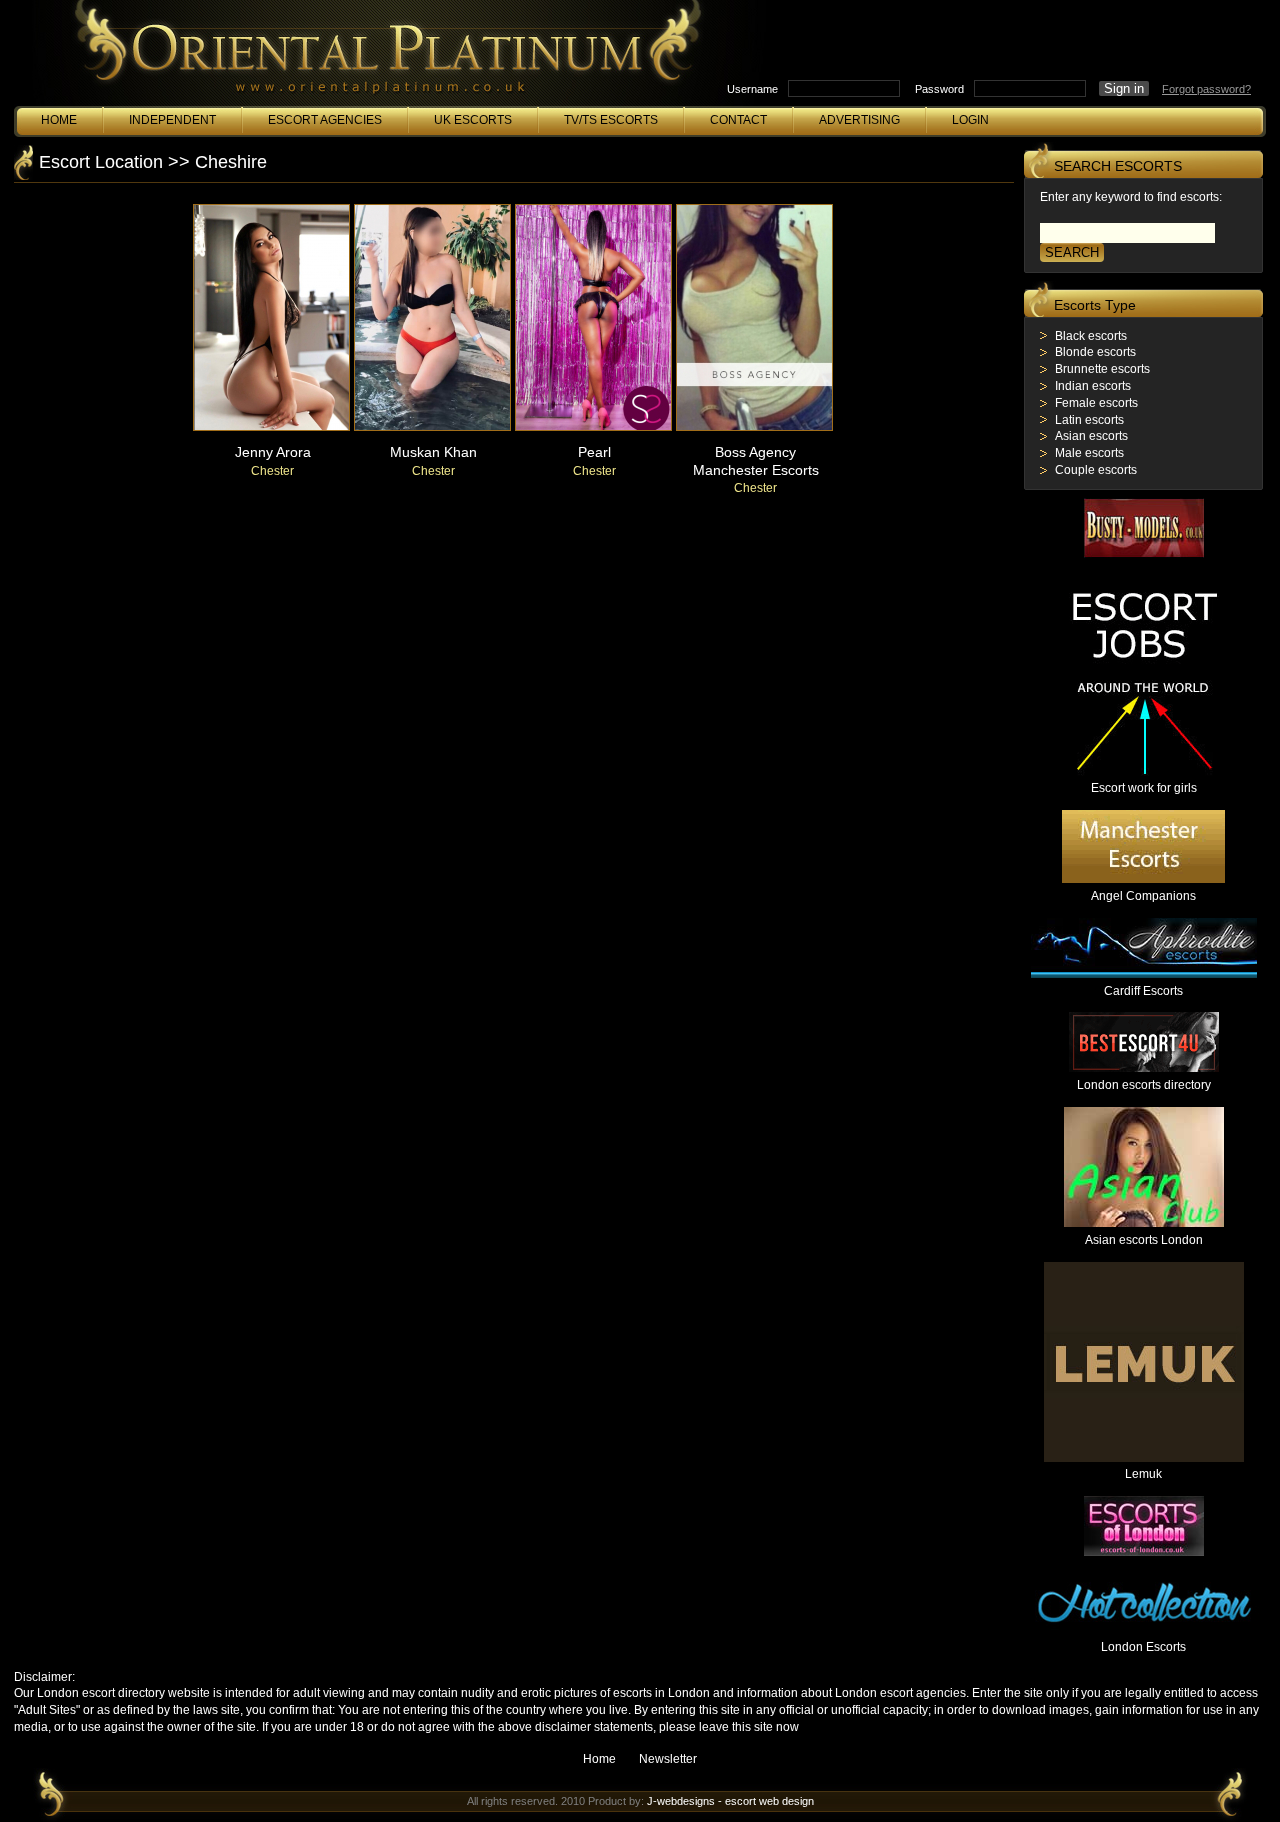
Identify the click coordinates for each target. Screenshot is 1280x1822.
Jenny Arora (273, 452)
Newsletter (668, 1759)
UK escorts (473, 120)
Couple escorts (1096, 470)
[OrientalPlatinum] (384, 57)
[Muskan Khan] (432, 427)
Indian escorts (1093, 386)
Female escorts (1096, 403)
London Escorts (1143, 1647)
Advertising (859, 120)
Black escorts (1091, 336)
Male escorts (1089, 453)
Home (59, 120)
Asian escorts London (1144, 1240)
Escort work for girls (1144, 788)
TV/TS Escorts (611, 120)
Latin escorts (1089, 420)
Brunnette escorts (1102, 369)
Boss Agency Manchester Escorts (756, 461)
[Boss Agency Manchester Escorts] (754, 427)
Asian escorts (1091, 436)
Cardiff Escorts (1143, 991)
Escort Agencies (325, 120)
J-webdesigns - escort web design (730, 1801)
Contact (738, 120)
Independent (172, 120)
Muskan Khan (433, 452)
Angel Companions (1143, 896)
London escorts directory (1144, 1085)
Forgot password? (1206, 89)
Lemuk (1143, 1474)
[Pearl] (593, 427)
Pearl (594, 452)
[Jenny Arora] (271, 427)
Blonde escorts (1095, 352)
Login (970, 120)
